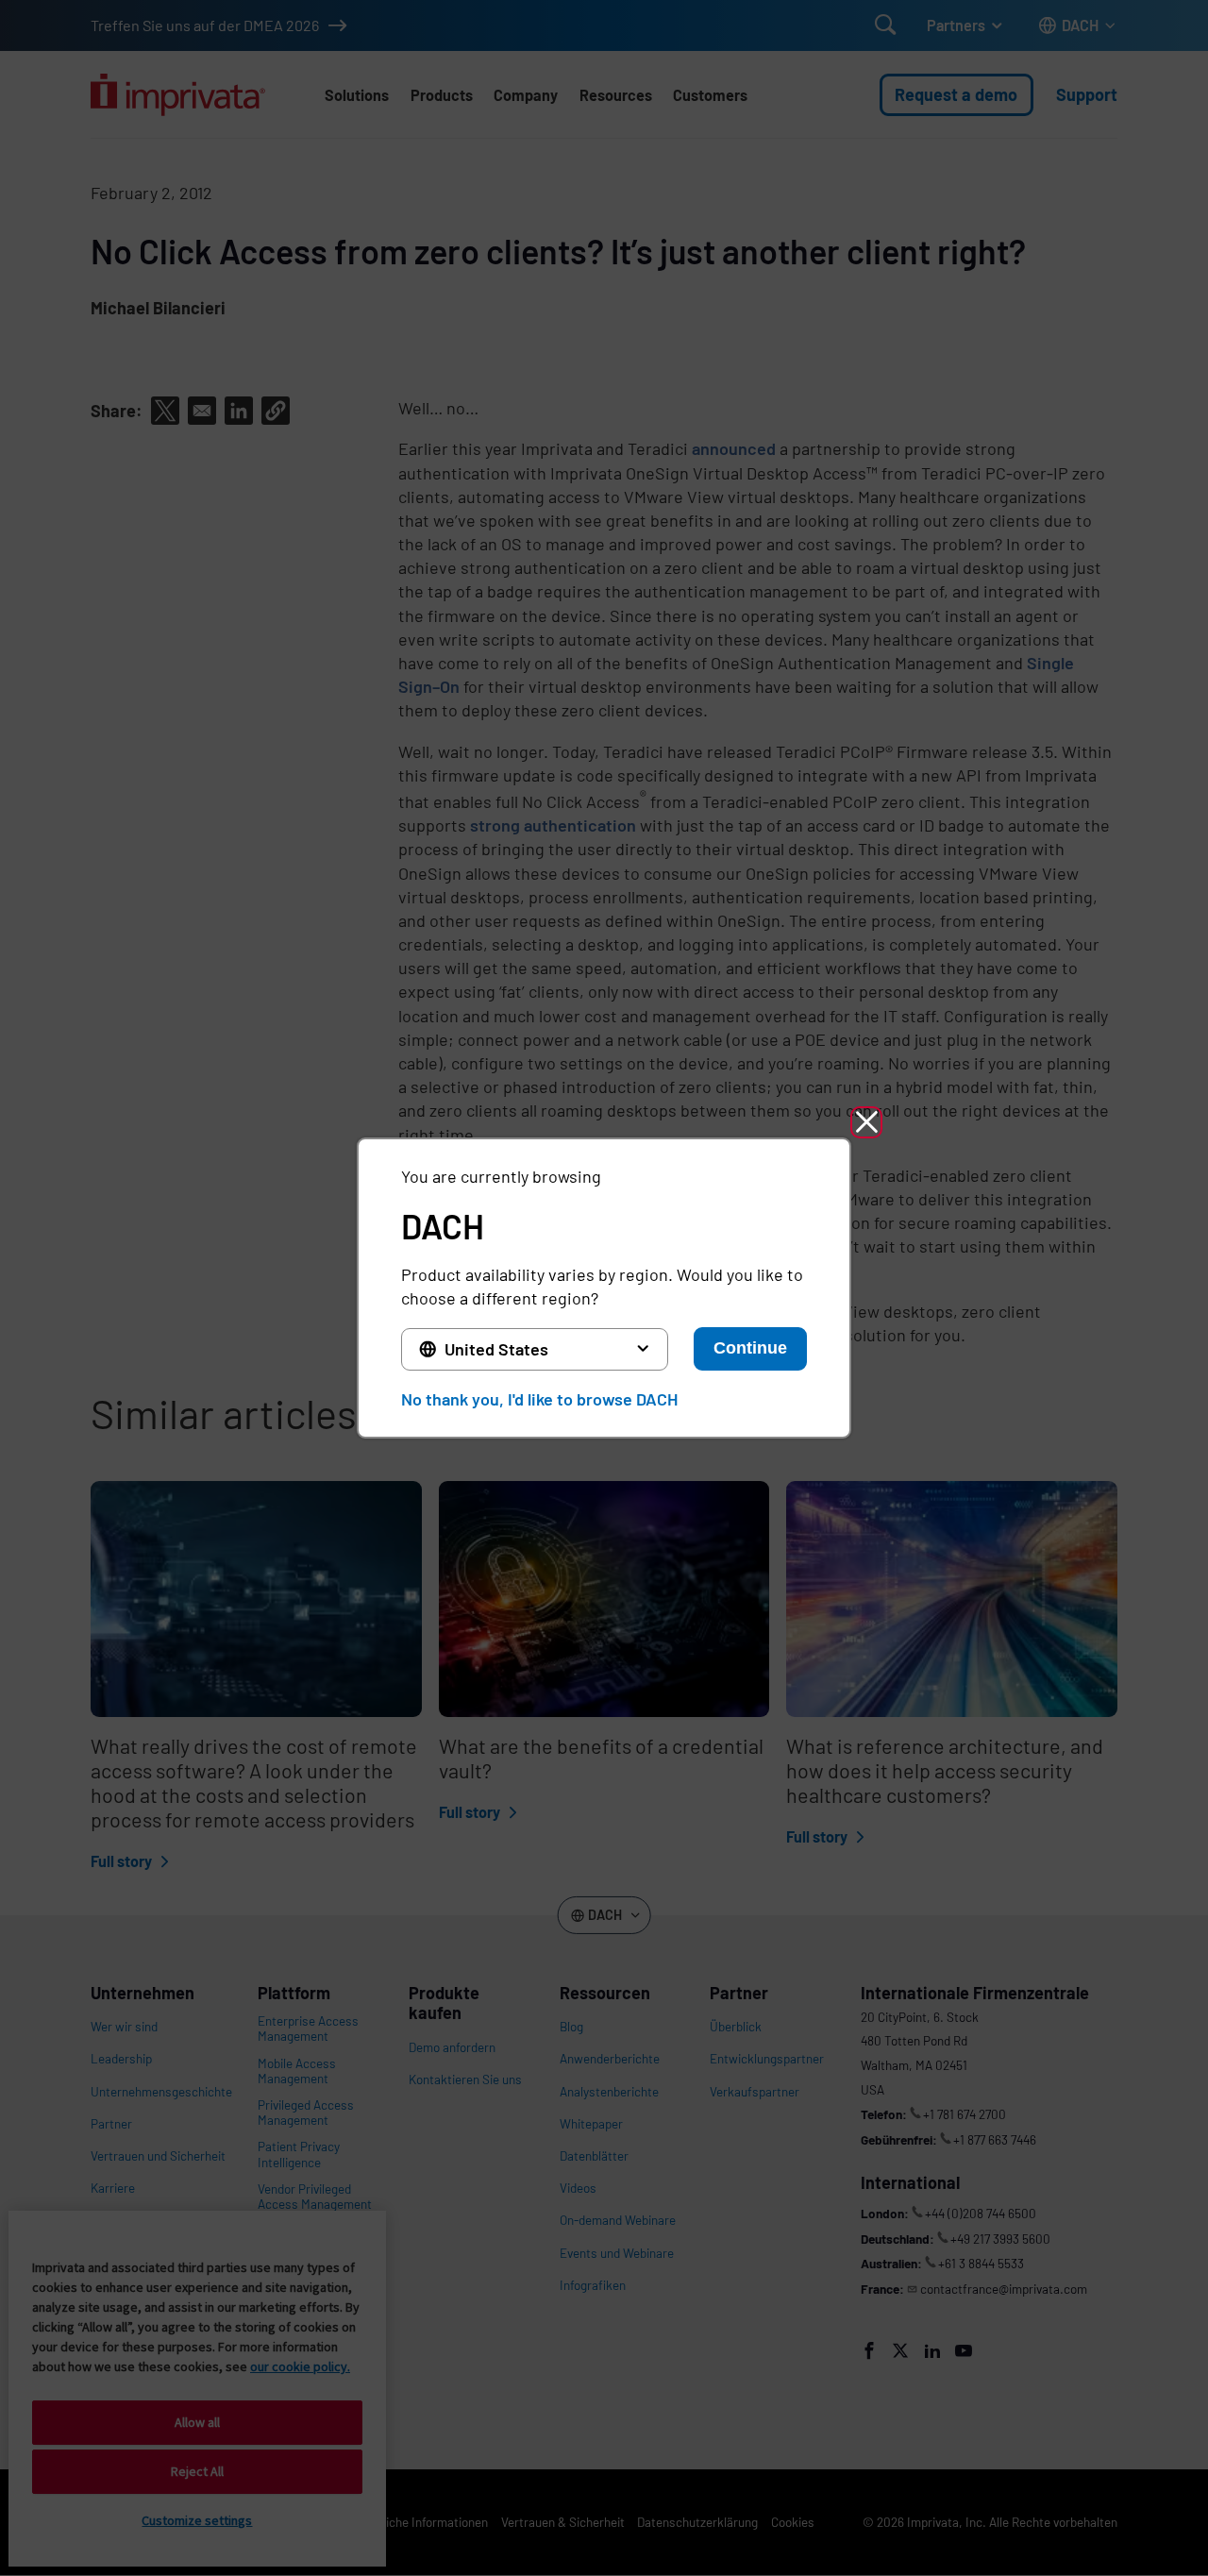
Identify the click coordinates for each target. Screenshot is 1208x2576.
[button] (866, 1122)
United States (496, 1349)
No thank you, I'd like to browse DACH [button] (539, 1399)
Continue (750, 1348)
